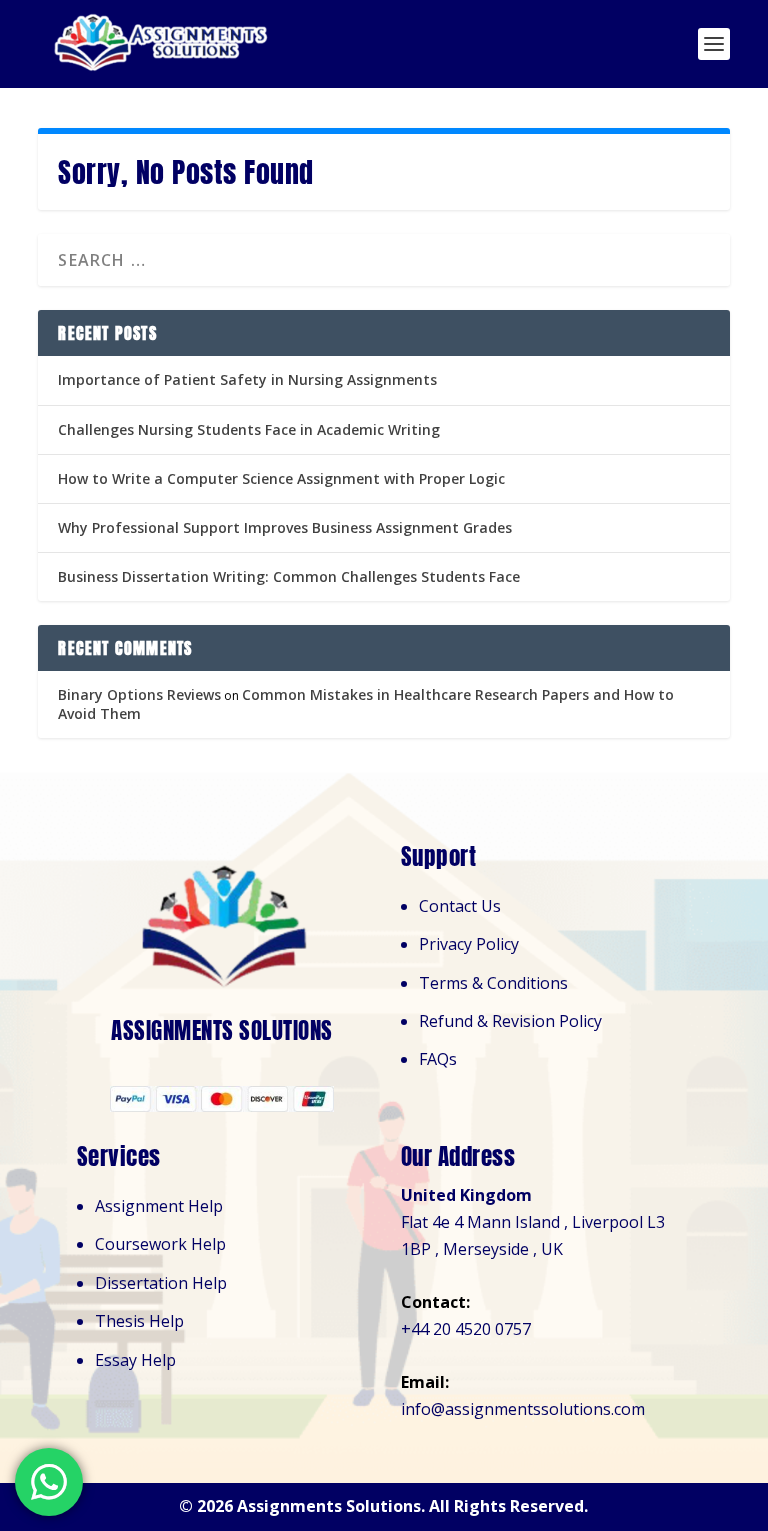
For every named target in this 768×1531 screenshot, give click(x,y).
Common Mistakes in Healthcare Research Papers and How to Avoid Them (366, 703)
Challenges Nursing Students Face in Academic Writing (249, 429)
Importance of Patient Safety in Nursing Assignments (247, 379)
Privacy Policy (469, 944)
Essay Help (135, 1360)
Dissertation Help (161, 1283)
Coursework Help (160, 1244)
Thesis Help (139, 1321)
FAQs (438, 1059)
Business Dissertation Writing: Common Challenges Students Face (289, 576)
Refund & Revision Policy (510, 1021)
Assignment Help (159, 1206)
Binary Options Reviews (139, 694)
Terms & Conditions (493, 983)
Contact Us (460, 906)
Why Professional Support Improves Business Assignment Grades (285, 527)
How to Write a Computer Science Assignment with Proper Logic (281, 478)
